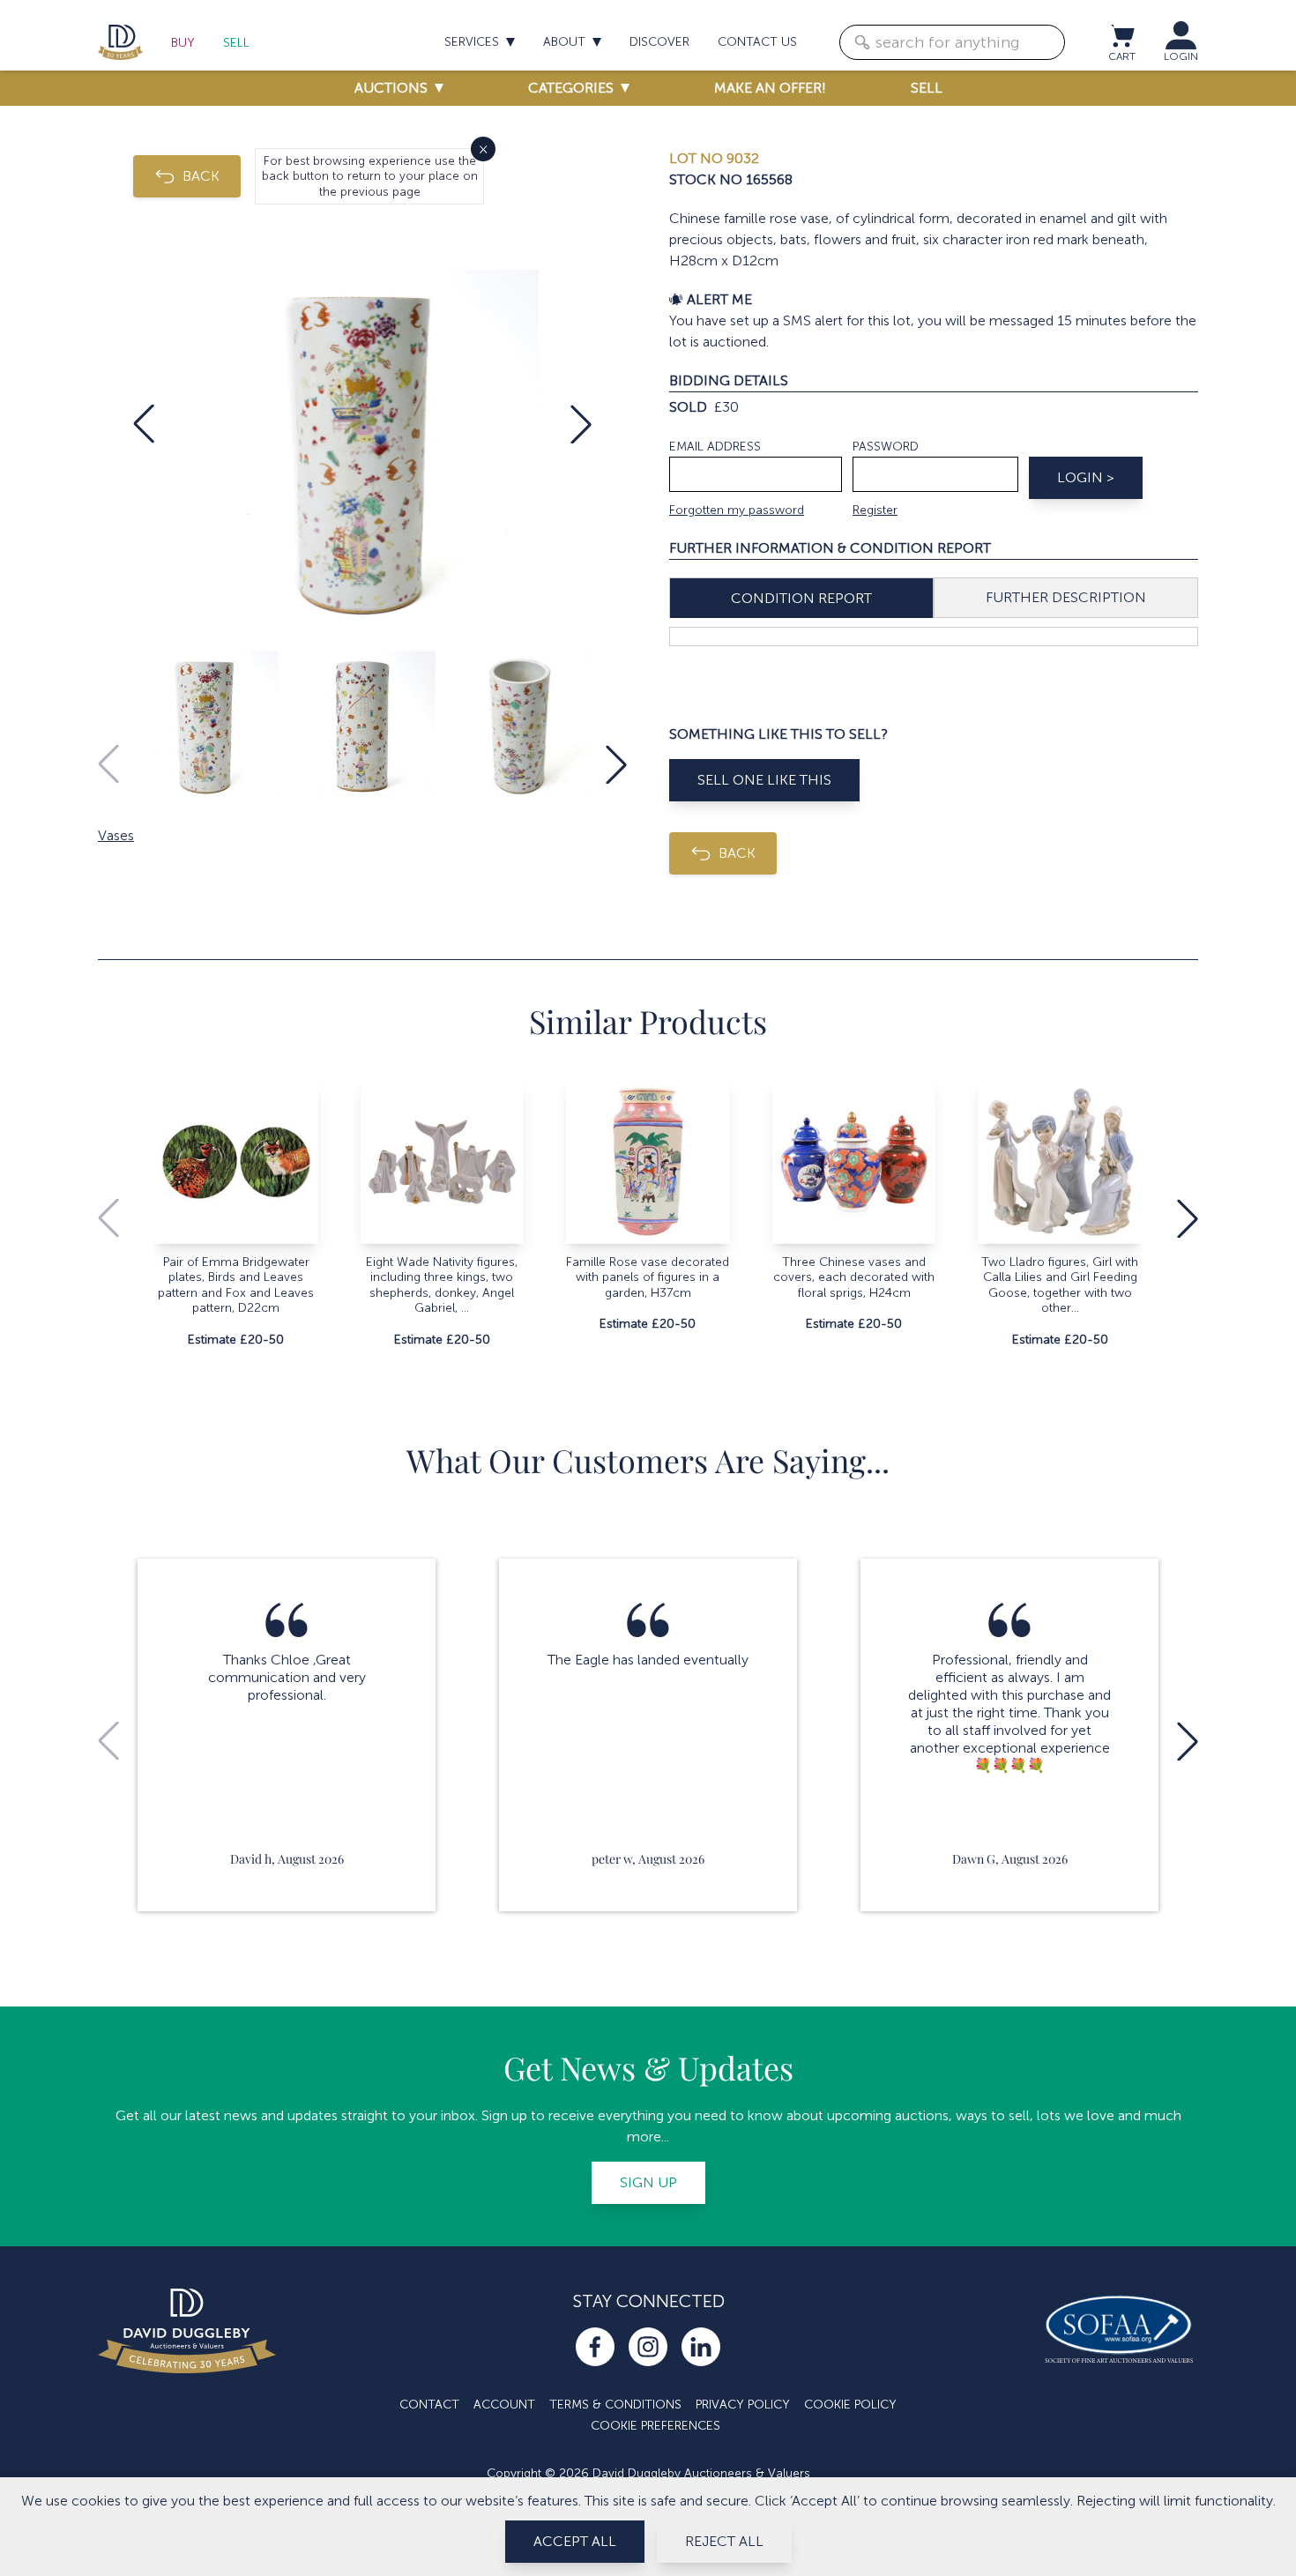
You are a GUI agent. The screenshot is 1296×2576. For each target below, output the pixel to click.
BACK (201, 176)
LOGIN (1181, 56)
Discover (659, 42)
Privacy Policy (743, 2405)
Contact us (757, 42)
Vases (116, 835)
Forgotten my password (737, 510)
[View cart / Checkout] (1121, 35)
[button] (144, 424)
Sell (236, 43)
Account (504, 2405)
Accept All (575, 2541)
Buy (183, 43)
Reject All (724, 2541)
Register (875, 510)
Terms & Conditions (615, 2405)
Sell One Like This (764, 780)
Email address (715, 447)
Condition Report (801, 598)
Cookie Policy (850, 2405)
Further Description (1066, 597)
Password (886, 447)
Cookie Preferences (655, 2426)
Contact (429, 2405)
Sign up (648, 2182)
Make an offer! (770, 88)
